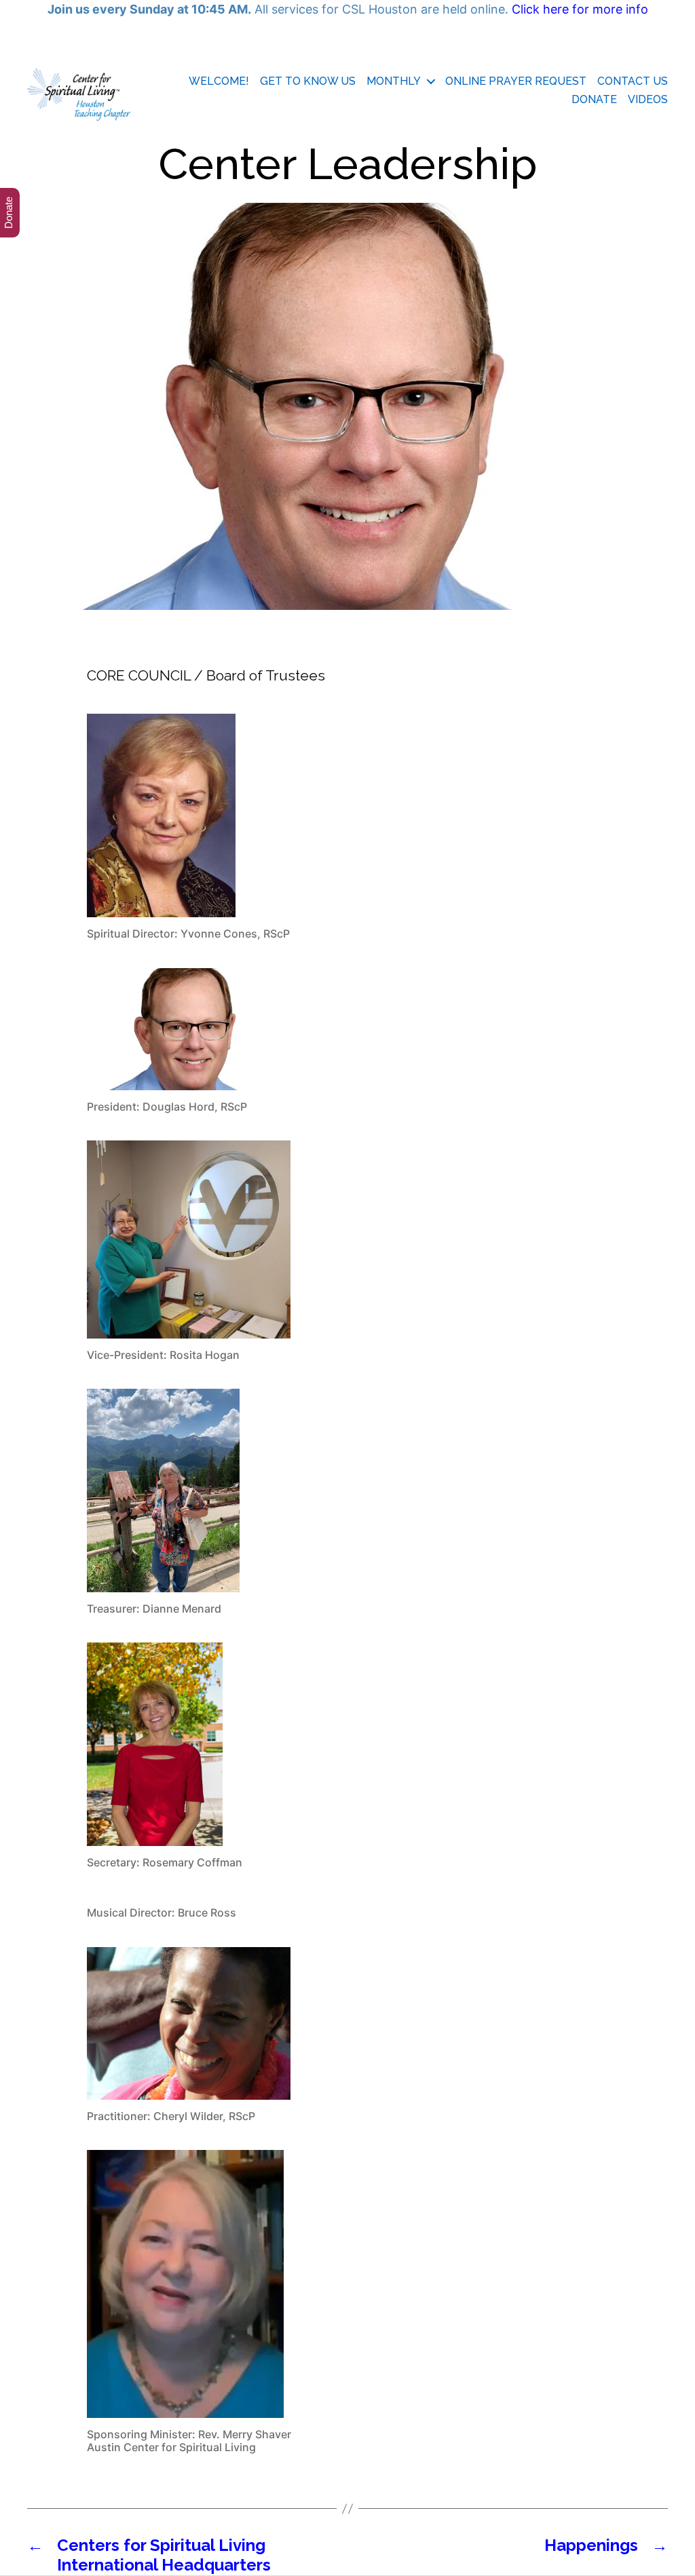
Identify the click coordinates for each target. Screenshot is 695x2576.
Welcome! (219, 81)
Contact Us (633, 81)
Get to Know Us (308, 81)
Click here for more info (580, 9)
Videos (648, 99)
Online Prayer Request (516, 81)
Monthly (394, 81)
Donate (594, 99)
